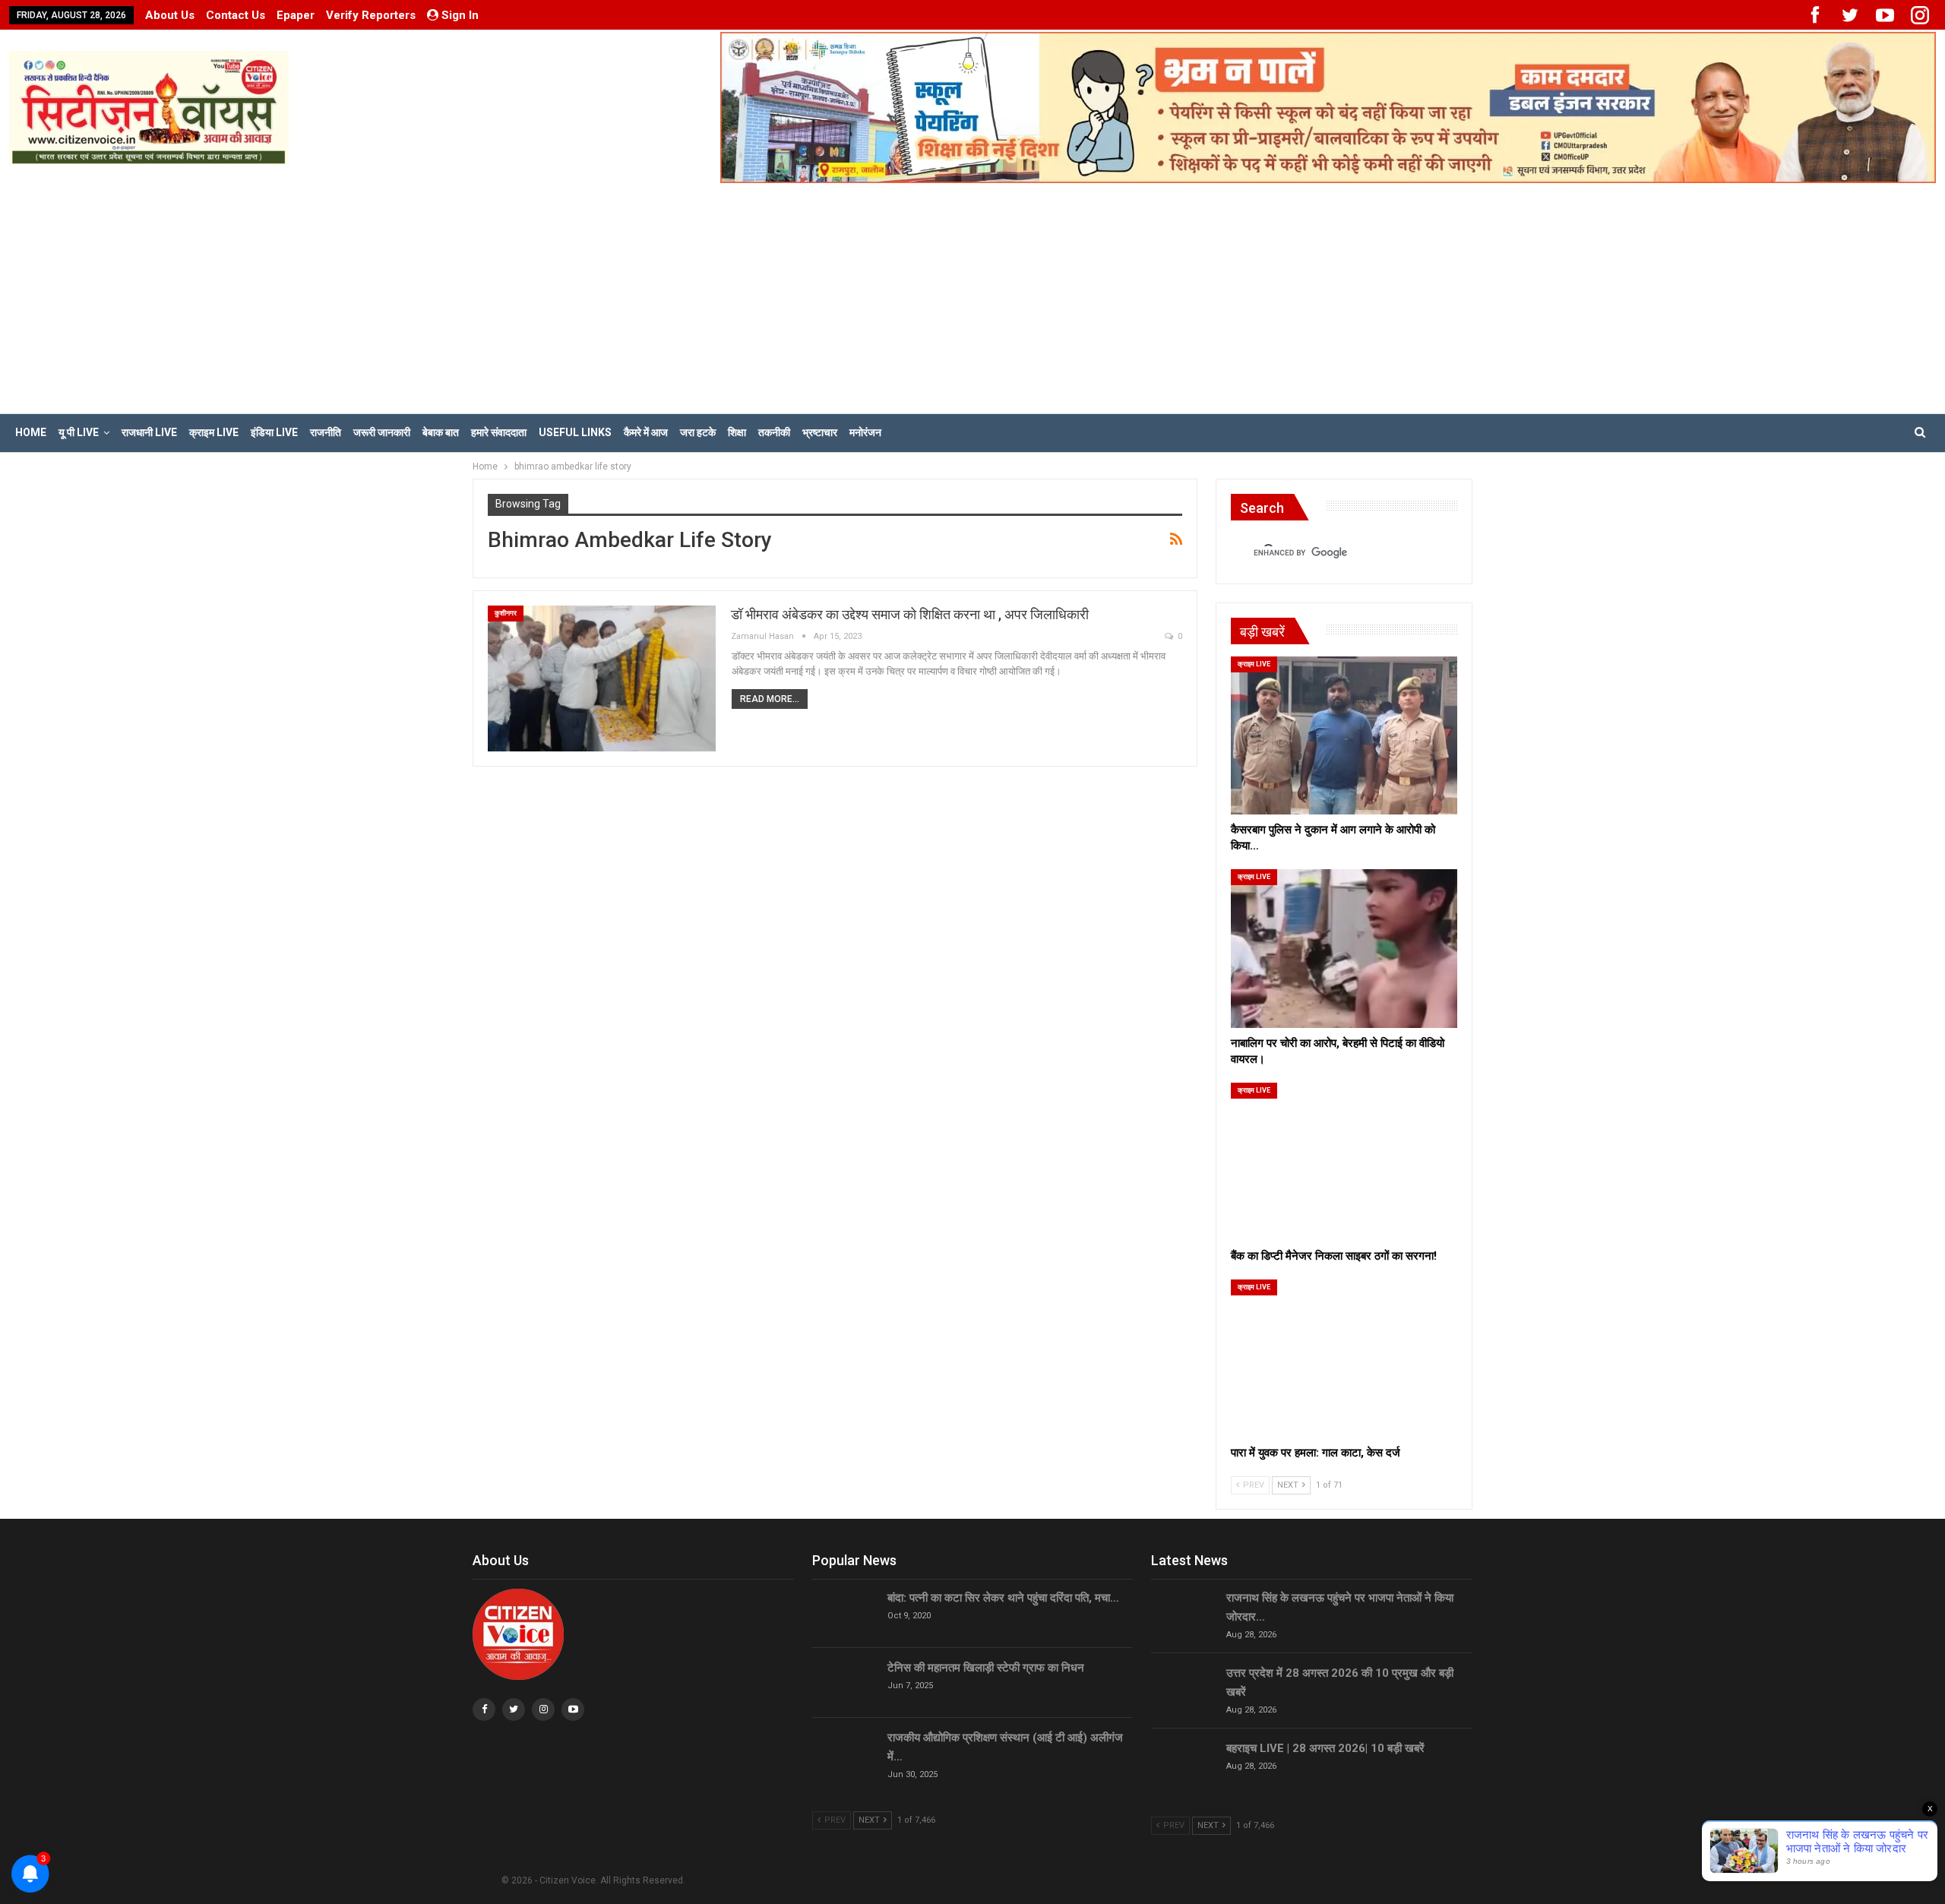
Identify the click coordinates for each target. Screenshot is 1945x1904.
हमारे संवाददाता (499, 432)
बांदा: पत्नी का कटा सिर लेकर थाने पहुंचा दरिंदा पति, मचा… (1003, 1598)
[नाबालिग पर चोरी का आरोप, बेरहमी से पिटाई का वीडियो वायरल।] (1344, 948)
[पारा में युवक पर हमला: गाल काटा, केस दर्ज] (1344, 1358)
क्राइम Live (214, 432)
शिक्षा (737, 432)
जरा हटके (698, 432)
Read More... (770, 699)
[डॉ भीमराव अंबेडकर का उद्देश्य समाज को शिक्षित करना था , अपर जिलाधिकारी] (602, 678)
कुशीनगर (506, 613)
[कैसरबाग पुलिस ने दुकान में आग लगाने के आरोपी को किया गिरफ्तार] (1344, 735)
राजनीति (326, 432)
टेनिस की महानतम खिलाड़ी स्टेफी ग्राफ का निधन (986, 1668)
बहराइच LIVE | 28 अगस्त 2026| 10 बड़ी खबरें (1325, 1748)
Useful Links (575, 432)
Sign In (460, 15)
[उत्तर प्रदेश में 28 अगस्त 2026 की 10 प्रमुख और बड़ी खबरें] (1184, 1688)
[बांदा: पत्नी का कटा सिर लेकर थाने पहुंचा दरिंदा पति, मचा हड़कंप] (845, 1613)
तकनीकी (774, 432)
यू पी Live (79, 432)
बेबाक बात (441, 432)
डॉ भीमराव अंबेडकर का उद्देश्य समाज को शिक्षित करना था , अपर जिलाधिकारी (910, 614)
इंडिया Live (274, 432)
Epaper (296, 15)
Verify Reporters (371, 15)
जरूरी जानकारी (382, 432)
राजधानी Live (149, 432)
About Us (170, 15)
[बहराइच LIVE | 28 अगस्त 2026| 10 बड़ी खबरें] (1184, 1763)
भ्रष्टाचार (820, 432)
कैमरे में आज (646, 432)
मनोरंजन (865, 432)
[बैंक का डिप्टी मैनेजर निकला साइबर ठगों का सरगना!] (1344, 1162)
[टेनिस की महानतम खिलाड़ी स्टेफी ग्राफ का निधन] (845, 1683)
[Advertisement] (972, 297)
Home (31, 432)
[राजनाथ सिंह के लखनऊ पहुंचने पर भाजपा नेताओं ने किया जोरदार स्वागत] (1184, 1613)
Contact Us (236, 15)
